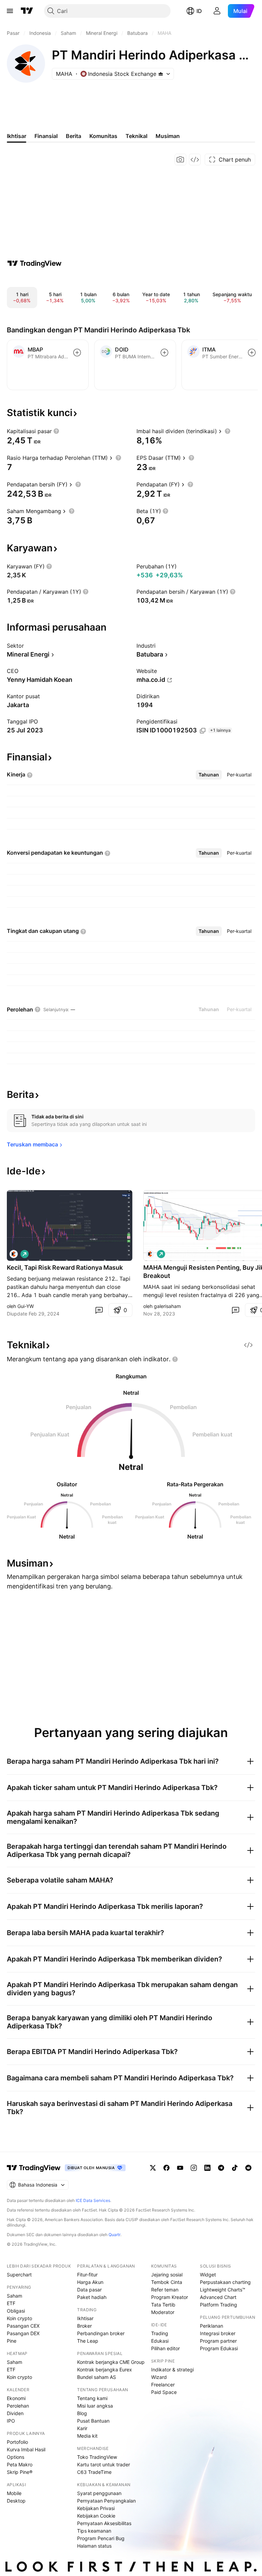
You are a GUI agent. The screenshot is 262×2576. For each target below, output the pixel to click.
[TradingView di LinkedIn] (207, 2168)
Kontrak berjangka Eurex (105, 2370)
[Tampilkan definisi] (56, 431)
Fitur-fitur (87, 2275)
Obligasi (16, 2311)
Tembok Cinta (167, 2282)
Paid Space (164, 2392)
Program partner (218, 2341)
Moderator (163, 2312)
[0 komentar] (99, 1310)
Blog (82, 2413)
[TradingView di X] (153, 2168)
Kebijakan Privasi (96, 2508)
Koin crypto (19, 2318)
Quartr (114, 2235)
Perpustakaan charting (225, 2282)
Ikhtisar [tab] (17, 136)
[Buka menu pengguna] (217, 11)
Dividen (15, 2413)
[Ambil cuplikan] (180, 160)
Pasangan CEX (23, 2326)
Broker (84, 2326)
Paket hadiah (92, 2297)
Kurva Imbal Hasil (26, 2449)
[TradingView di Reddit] (248, 2168)
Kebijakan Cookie (96, 2516)
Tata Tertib (163, 2305)
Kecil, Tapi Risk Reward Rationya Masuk (65, 1268)
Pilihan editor (165, 2348)
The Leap (88, 2341)
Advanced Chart (218, 2297)
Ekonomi (16, 2398)
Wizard (159, 2377)
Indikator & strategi (172, 2370)
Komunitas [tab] (103, 136)
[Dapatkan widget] (195, 160)
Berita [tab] (74, 136)
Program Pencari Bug (101, 2538)
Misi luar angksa (95, 2406)
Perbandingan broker (101, 2333)
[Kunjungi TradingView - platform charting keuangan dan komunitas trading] (34, 263)
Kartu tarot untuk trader (104, 2464)
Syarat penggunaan (99, 2493)
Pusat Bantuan (93, 2421)
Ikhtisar (85, 2318)
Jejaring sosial (167, 2275)
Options (16, 2457)
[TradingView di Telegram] (221, 2168)
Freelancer (163, 2385)
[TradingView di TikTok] (235, 2168)
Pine (12, 2341)
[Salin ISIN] (203, 731)
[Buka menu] (10, 11)
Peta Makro (20, 2464)
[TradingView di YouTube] (180, 2168)
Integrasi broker (218, 2333)
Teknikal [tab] (136, 136)
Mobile (14, 2493)
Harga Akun (90, 2282)
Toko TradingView (97, 2457)
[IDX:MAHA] (14, 1254)
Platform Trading (219, 2305)
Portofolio (17, 2442)
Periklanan (212, 2326)
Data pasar (89, 2290)
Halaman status (94, 2546)
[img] (161, 74)
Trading (160, 2333)
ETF (11, 2303)
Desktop (16, 2501)
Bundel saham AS (97, 2377)
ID (199, 11)
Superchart (19, 2275)
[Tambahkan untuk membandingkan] (77, 353)
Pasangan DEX (23, 2333)
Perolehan (18, 2406)
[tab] (209, 775)
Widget (208, 2275)
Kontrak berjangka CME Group (111, 2362)
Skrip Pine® (20, 2472)
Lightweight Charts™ (223, 2290)
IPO (11, 2421)
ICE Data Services (93, 2200)
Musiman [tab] (168, 136)
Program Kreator (170, 2297)
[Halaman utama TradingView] (27, 11)
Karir (82, 2428)
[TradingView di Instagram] (194, 2168)
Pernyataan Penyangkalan (106, 2501)
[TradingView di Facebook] (166, 2168)
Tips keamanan (94, 2531)
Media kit (87, 2436)
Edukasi (160, 2341)
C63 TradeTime (94, 2472)
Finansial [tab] (46, 136)
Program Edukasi (219, 2348)
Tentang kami (92, 2398)
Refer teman (165, 2290)
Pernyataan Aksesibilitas (104, 2523)
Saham (14, 2296)
